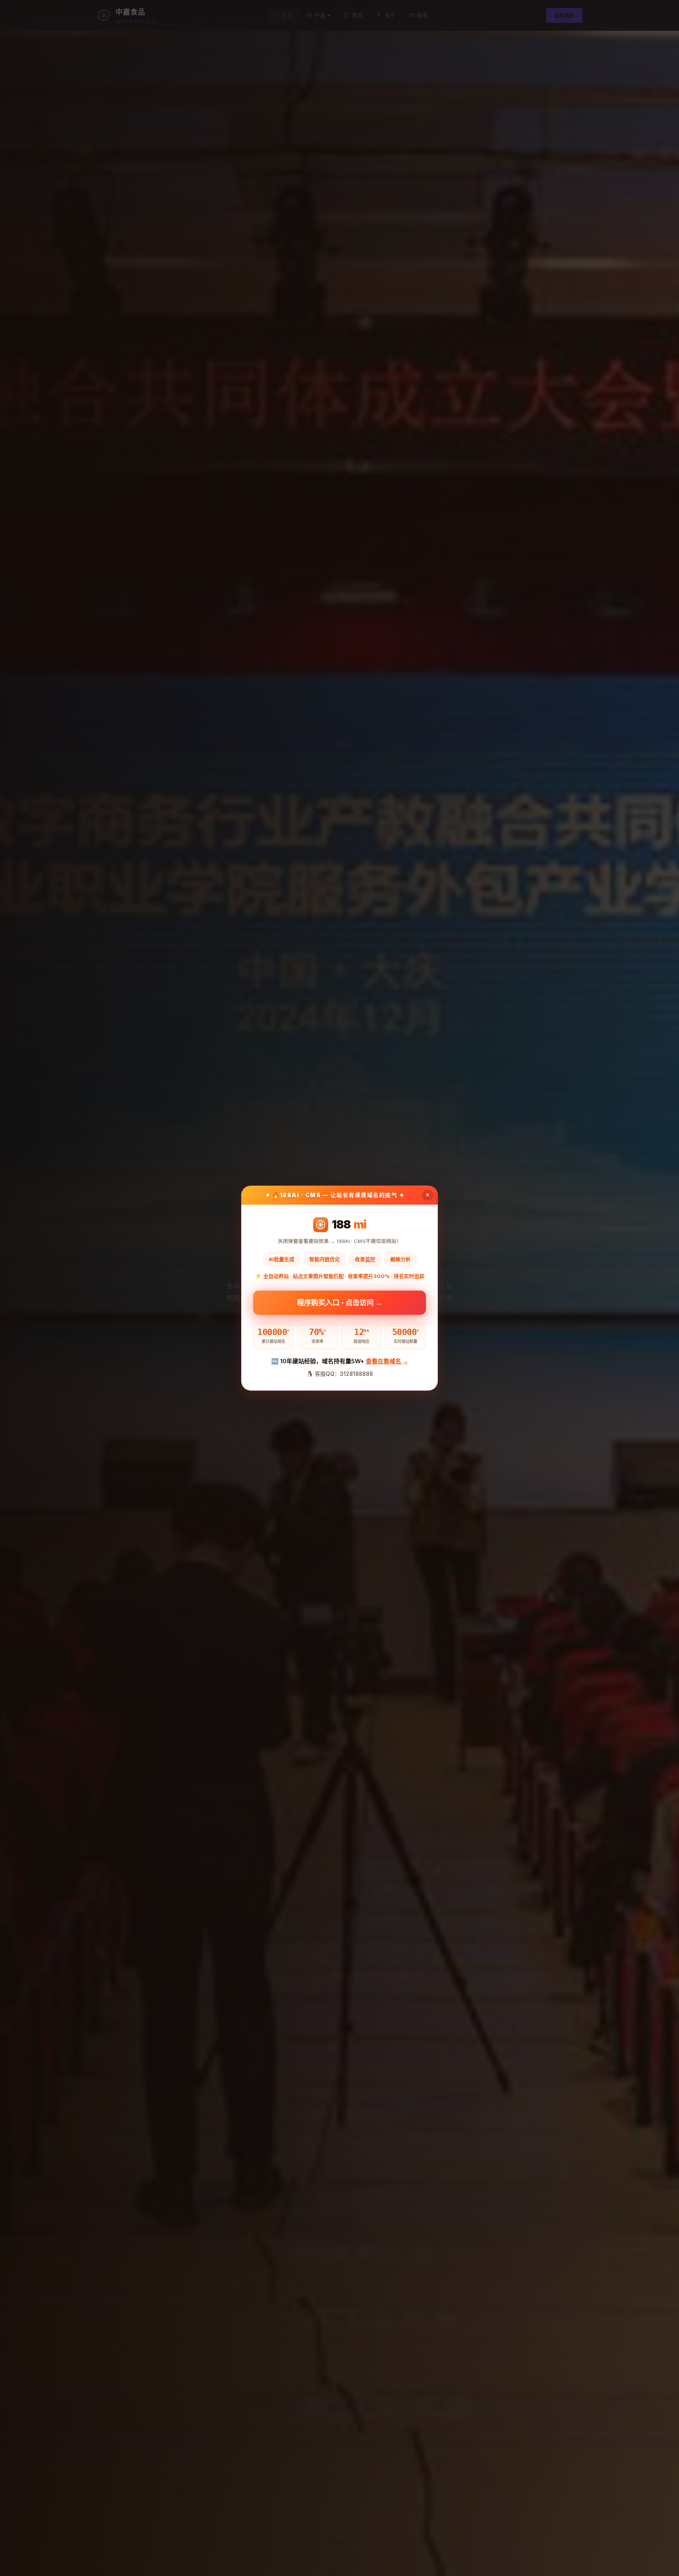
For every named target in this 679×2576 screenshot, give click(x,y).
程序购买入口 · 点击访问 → (340, 1302)
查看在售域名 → (387, 1361)
